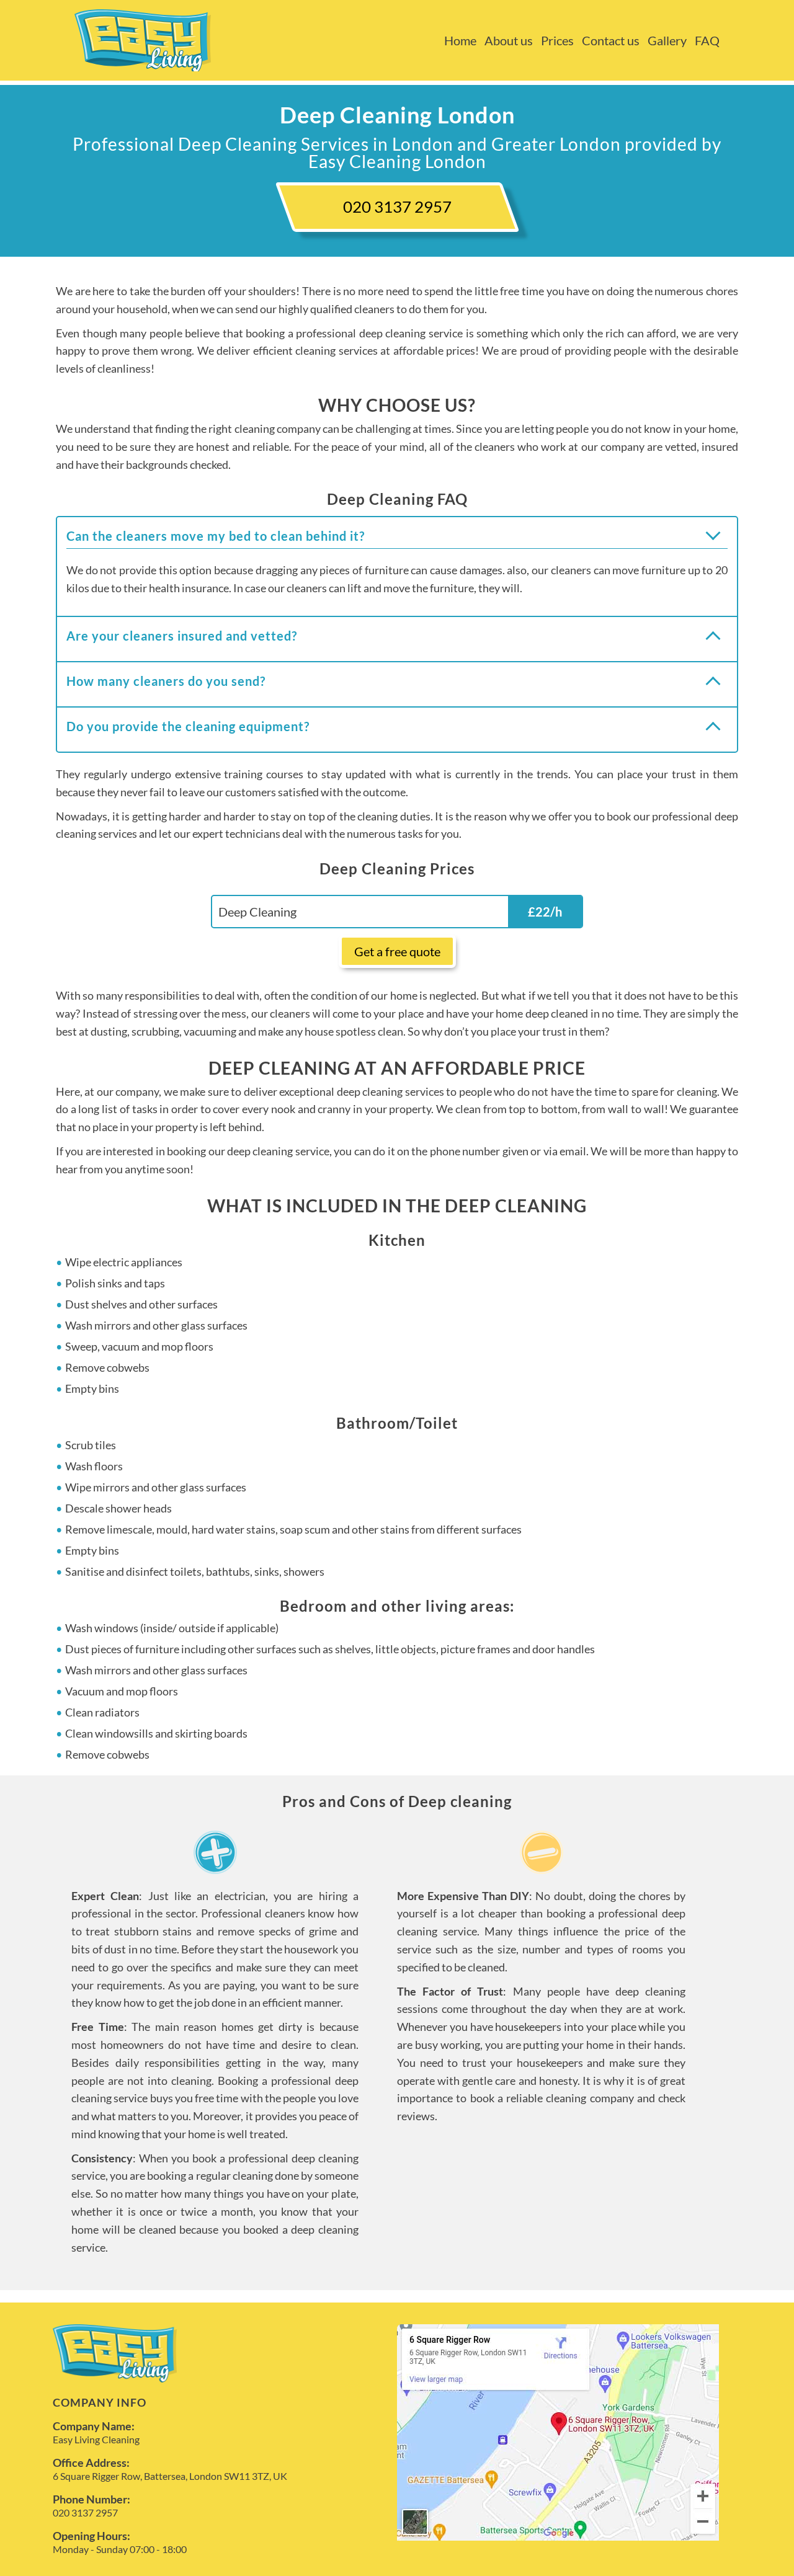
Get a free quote (397, 951)
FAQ (707, 40)
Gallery (667, 40)
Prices (557, 40)
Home (460, 40)
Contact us (611, 40)
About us (509, 40)
